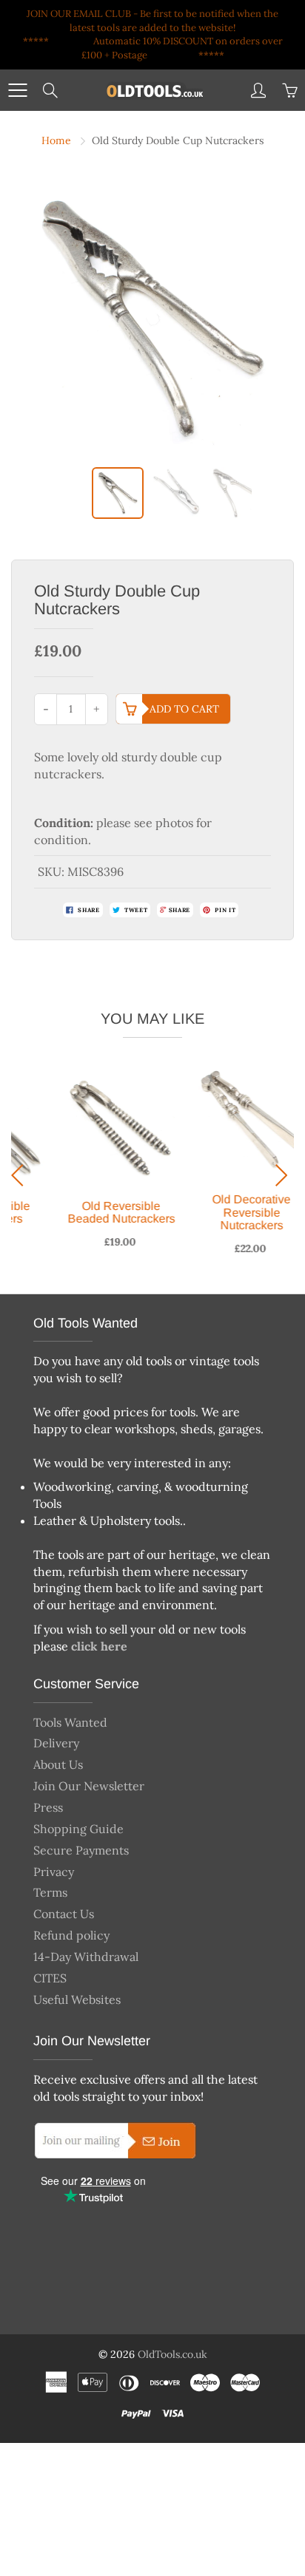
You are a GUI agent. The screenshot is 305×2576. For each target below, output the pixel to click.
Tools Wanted (70, 1722)
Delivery (56, 1743)
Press (48, 1807)
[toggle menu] (17, 90)
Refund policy (71, 1935)
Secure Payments (81, 1850)
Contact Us (64, 1914)
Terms (50, 1892)
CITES (50, 1978)
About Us (58, 1764)
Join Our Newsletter (89, 1786)
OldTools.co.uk (172, 2354)
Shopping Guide (78, 1829)
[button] (21, 1175)
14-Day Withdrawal (86, 1957)
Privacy (54, 1872)
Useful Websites (77, 1999)
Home (56, 140)
